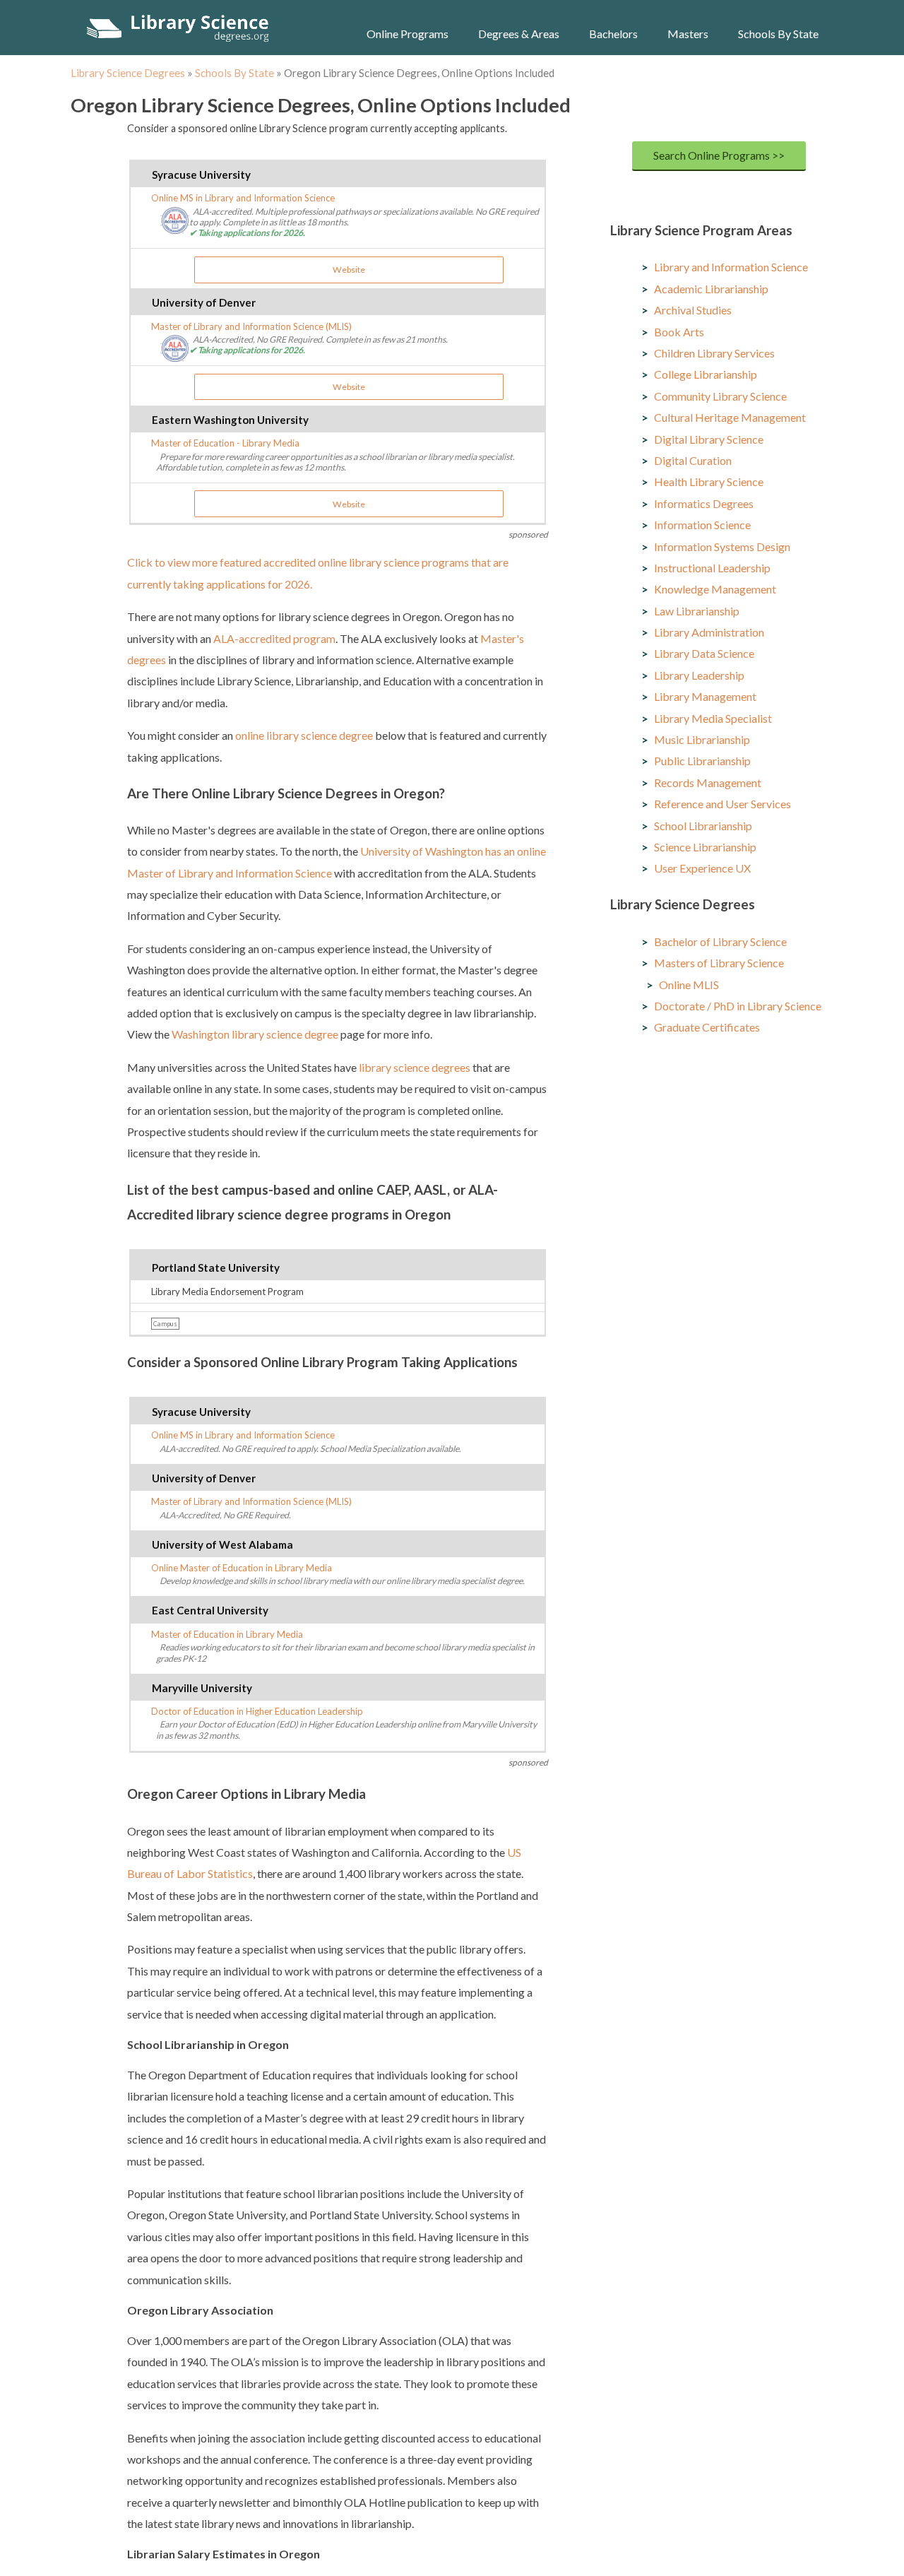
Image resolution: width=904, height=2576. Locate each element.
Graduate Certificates (707, 1027)
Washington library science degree (255, 1034)
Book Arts (679, 332)
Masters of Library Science (719, 963)
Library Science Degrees (128, 73)
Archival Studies (693, 310)
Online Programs (408, 34)
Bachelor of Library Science (720, 941)
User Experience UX (702, 868)
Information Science (702, 525)
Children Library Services (714, 353)
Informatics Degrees (704, 503)
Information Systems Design (722, 546)
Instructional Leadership (712, 568)
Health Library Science (709, 481)
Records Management (708, 782)
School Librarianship (703, 826)
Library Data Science (704, 653)
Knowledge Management (715, 589)
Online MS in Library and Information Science (243, 198)
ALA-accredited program (274, 638)
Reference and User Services (722, 804)
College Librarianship (706, 374)
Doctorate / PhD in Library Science (738, 1006)
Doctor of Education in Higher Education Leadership (257, 1711)
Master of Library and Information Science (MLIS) (251, 326)
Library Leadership (699, 675)
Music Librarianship (702, 739)
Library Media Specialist (713, 718)
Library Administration (709, 632)
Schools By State (778, 34)
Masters (688, 34)
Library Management (705, 696)
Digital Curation (693, 460)
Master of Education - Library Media (225, 443)
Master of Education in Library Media (227, 1634)
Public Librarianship (702, 761)
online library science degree (304, 735)
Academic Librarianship (711, 289)
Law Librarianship (697, 611)
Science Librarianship (705, 847)
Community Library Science (720, 396)
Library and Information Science (731, 267)
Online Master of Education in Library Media (242, 1568)
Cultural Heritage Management (730, 417)
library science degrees (415, 1067)
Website (349, 270)
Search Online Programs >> (719, 155)
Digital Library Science (709, 439)
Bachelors (613, 34)
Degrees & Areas (519, 34)
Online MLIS (689, 985)
